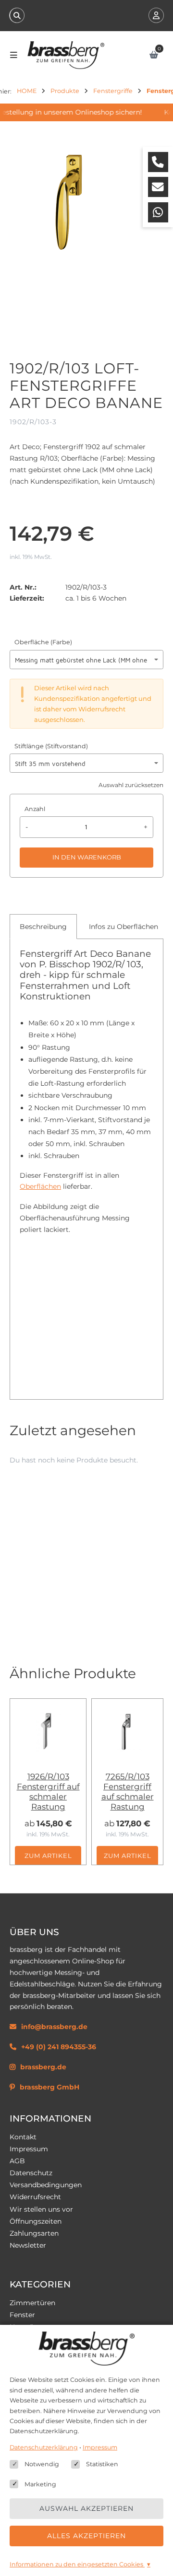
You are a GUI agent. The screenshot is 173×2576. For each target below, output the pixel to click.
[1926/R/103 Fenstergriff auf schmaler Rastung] (48, 1732)
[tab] (43, 927)
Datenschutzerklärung (44, 2447)
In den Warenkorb (87, 857)
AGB (17, 2161)
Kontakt (23, 2137)
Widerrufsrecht (35, 2197)
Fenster (22, 2315)
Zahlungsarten (34, 2233)
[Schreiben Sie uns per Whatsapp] (158, 212)
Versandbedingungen (46, 2185)
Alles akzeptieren (86, 2536)
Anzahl (35, 809)
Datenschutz (31, 2173)
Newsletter (28, 2245)
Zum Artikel (48, 1856)
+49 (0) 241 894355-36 (59, 2047)
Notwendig (42, 2464)
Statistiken (102, 2464)
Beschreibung (43, 927)
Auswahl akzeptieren (86, 2508)
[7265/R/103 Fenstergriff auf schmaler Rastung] (127, 1732)
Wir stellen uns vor (41, 2209)
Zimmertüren (32, 2303)
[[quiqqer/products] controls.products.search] (17, 15)
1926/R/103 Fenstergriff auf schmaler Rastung (48, 1792)
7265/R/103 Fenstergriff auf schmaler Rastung (128, 1792)
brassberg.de (43, 2067)
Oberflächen (40, 1186)
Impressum (29, 2149)
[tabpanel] (86, 1167)
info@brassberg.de (54, 2027)
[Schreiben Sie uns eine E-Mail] (158, 187)
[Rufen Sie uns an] (158, 162)
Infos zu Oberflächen (124, 927)
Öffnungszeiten (36, 2221)
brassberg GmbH (49, 2087)
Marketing (40, 2484)
